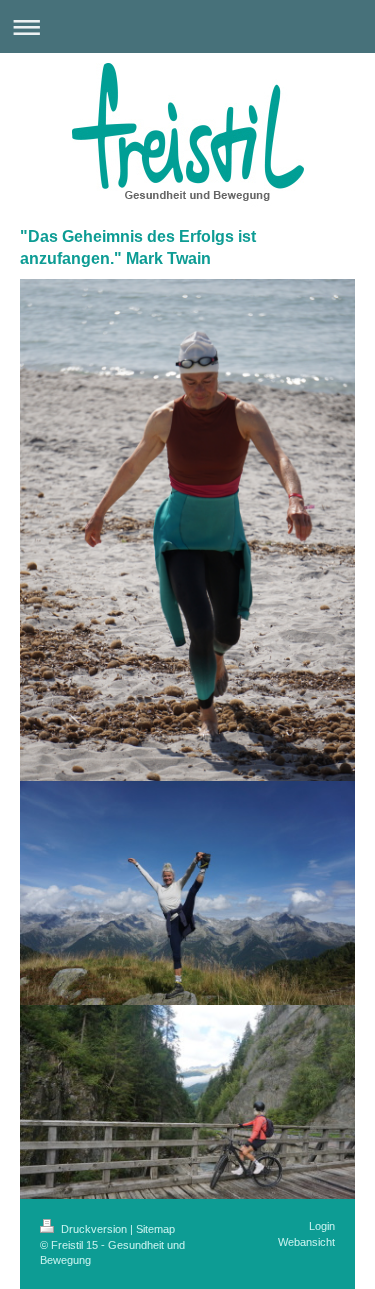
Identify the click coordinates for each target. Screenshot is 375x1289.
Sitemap (155, 1229)
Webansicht (306, 1242)
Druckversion (94, 1229)
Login (322, 1226)
